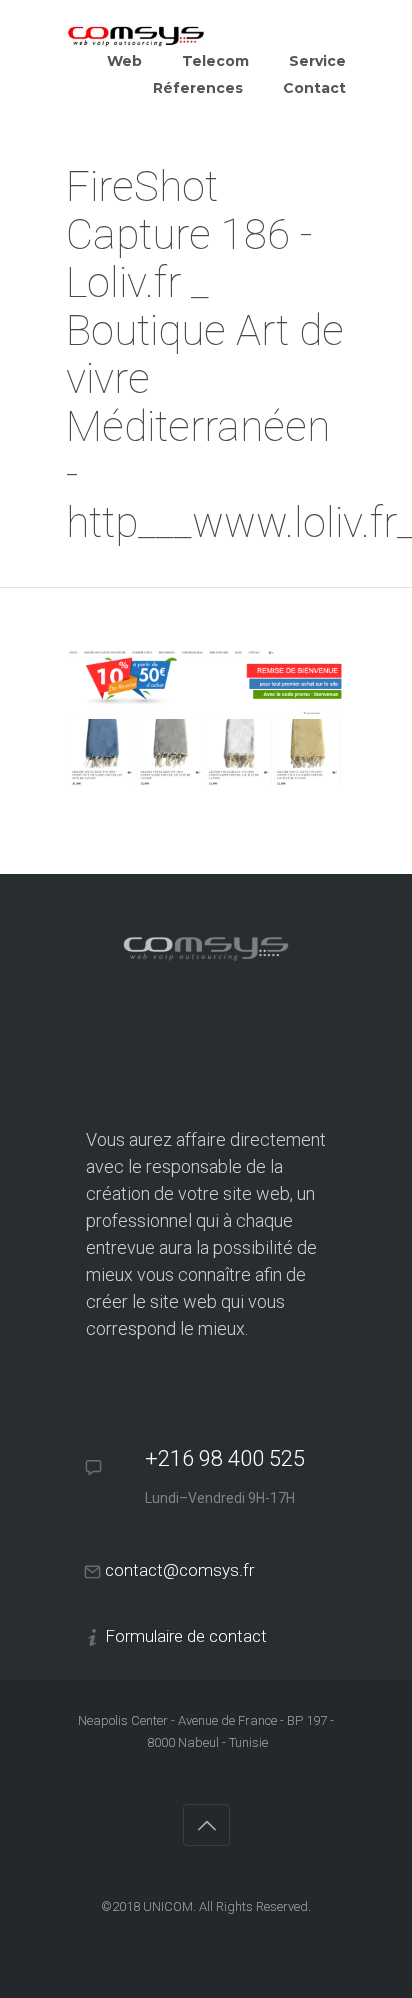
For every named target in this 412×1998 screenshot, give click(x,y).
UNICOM (168, 1906)
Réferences (198, 88)
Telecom (215, 61)
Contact (314, 88)
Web (124, 61)
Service (317, 61)
